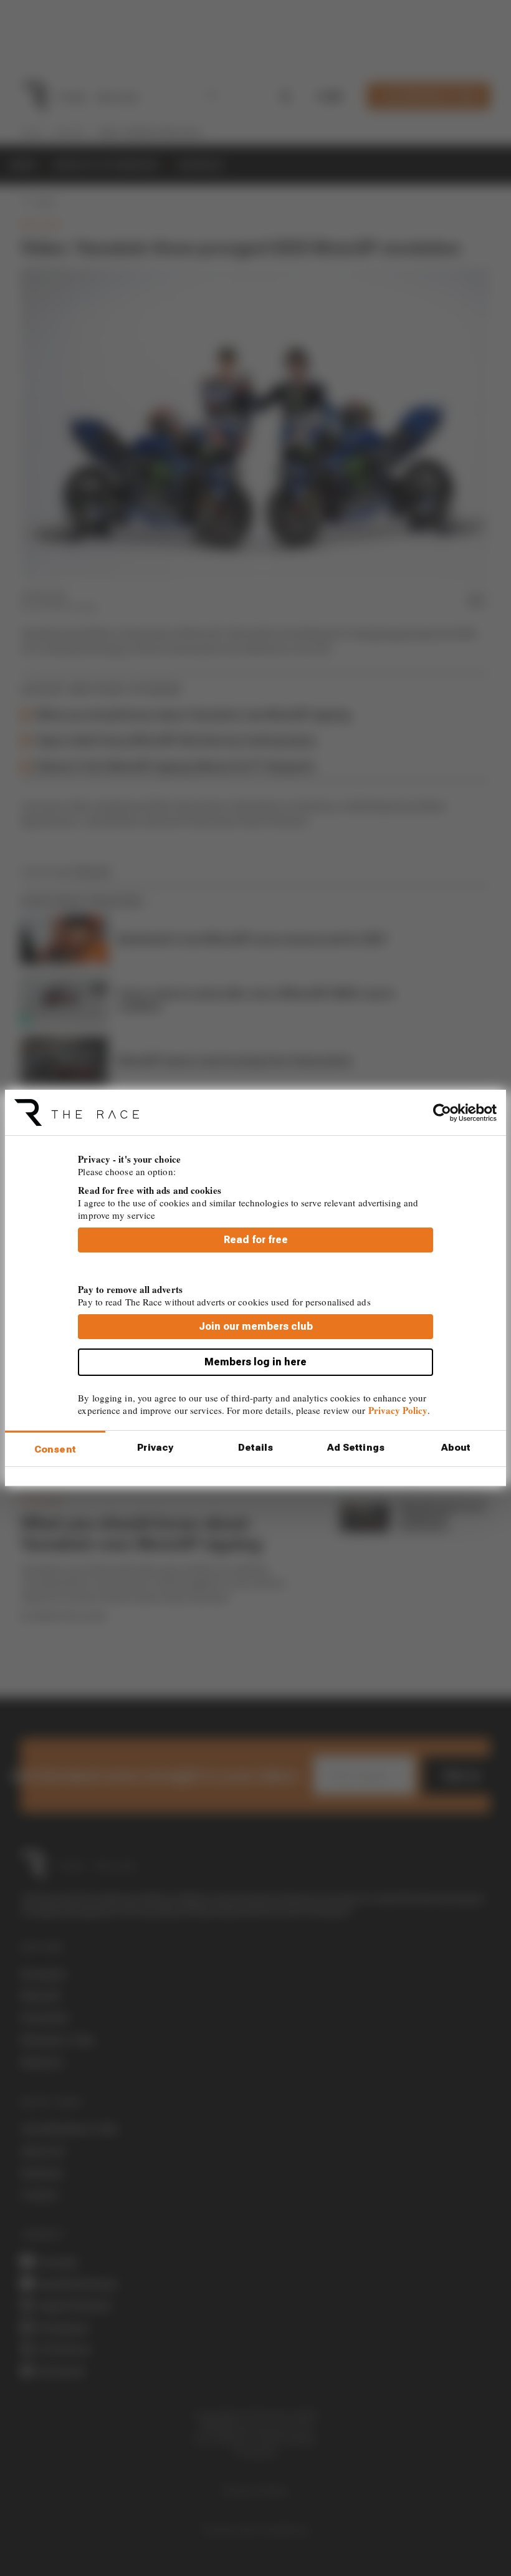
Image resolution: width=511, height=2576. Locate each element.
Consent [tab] (55, 1449)
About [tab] (456, 1448)
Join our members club (256, 1326)
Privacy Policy (398, 1410)
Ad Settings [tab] (356, 1448)
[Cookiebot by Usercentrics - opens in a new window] (442, 1112)
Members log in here (255, 1362)
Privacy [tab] (155, 1448)
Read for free (256, 1240)
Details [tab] (256, 1448)
